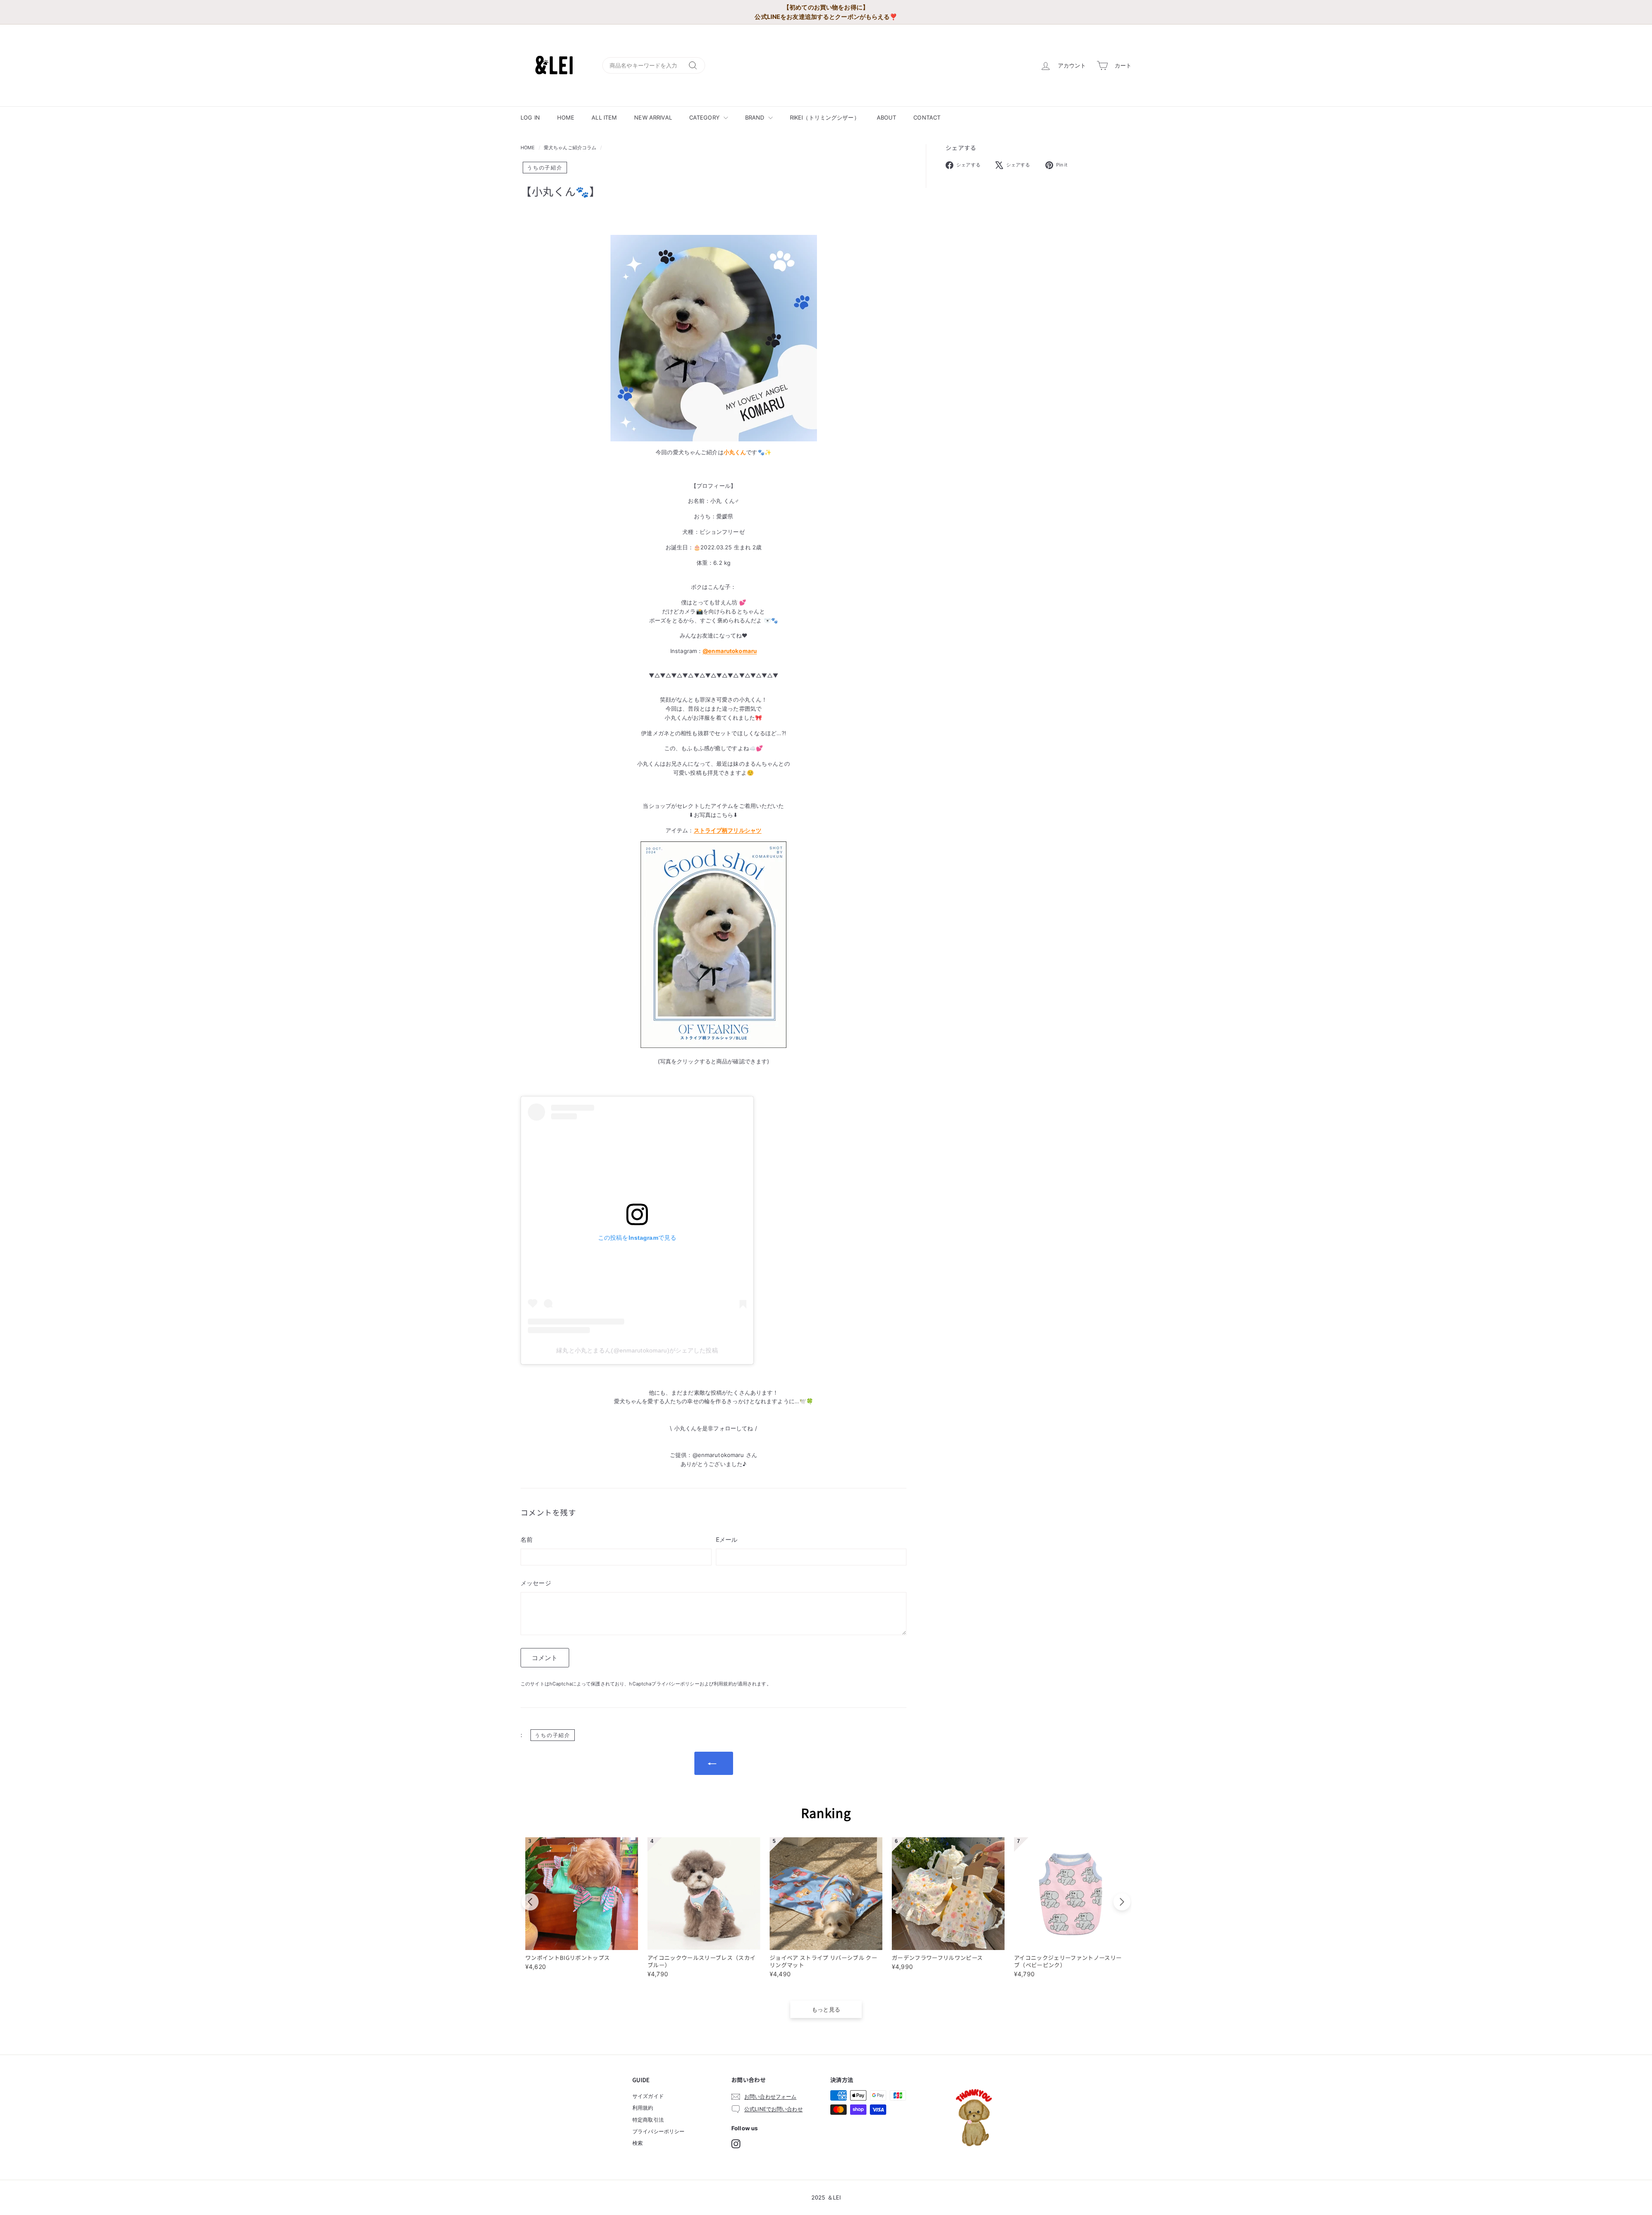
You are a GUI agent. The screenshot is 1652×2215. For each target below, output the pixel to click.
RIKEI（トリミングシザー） (825, 117)
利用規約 (723, 1684)
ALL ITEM (604, 117)
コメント (545, 1658)
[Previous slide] (530, 1902)
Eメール (727, 1539)
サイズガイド (648, 2096)
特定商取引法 (648, 2120)
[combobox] (654, 66)
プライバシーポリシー (675, 1684)
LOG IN (530, 117)
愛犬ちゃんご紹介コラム (570, 148)
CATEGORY (705, 117)
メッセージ (536, 1583)
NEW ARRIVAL (653, 117)
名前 (527, 1539)
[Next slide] (1122, 1902)
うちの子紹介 (545, 168)
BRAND (756, 117)
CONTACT (927, 117)
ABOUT (887, 117)
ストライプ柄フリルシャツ (728, 830)
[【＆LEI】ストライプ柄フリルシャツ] (714, 945)
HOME (566, 117)
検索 (638, 2143)
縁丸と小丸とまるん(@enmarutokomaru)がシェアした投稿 (637, 1350)
